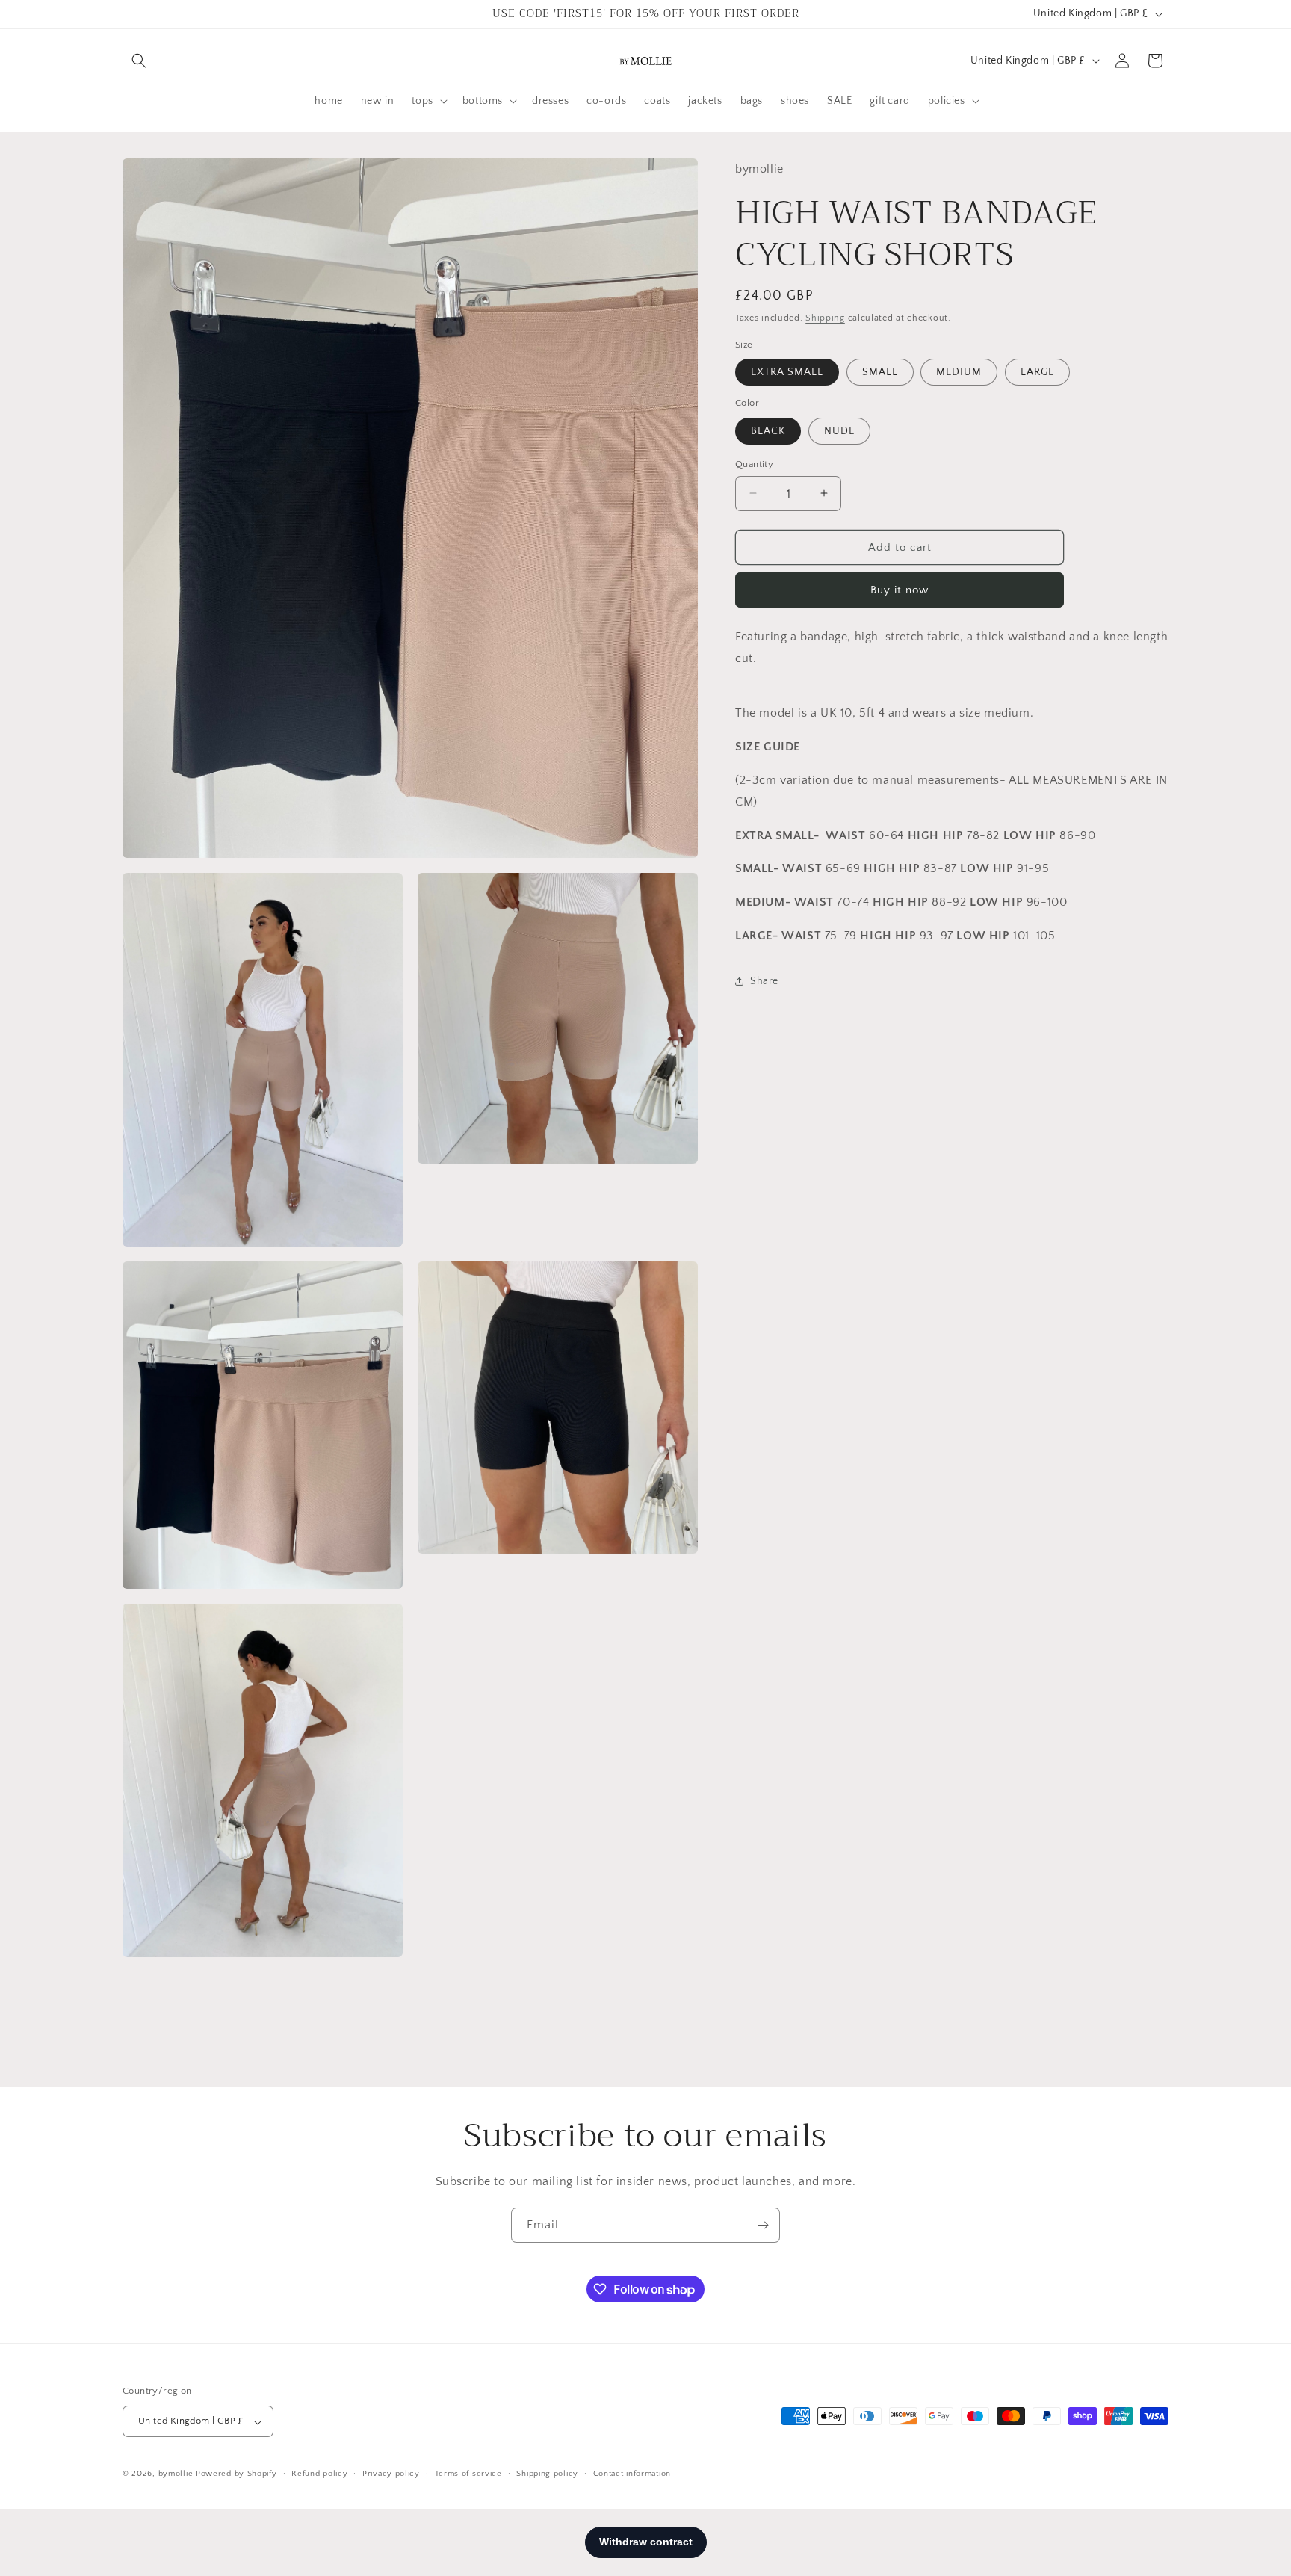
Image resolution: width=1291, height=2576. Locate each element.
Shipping (825, 318)
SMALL (880, 372)
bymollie (176, 2474)
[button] (139, 61)
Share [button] (764, 981)
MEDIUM (959, 372)
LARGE (1037, 372)
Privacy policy (391, 2474)
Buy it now (900, 590)
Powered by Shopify (236, 2474)
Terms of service (468, 2474)
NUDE (839, 430)
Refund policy (319, 2474)
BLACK (768, 430)
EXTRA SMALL (787, 372)
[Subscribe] (763, 2225)
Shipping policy (547, 2474)
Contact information (632, 2474)
